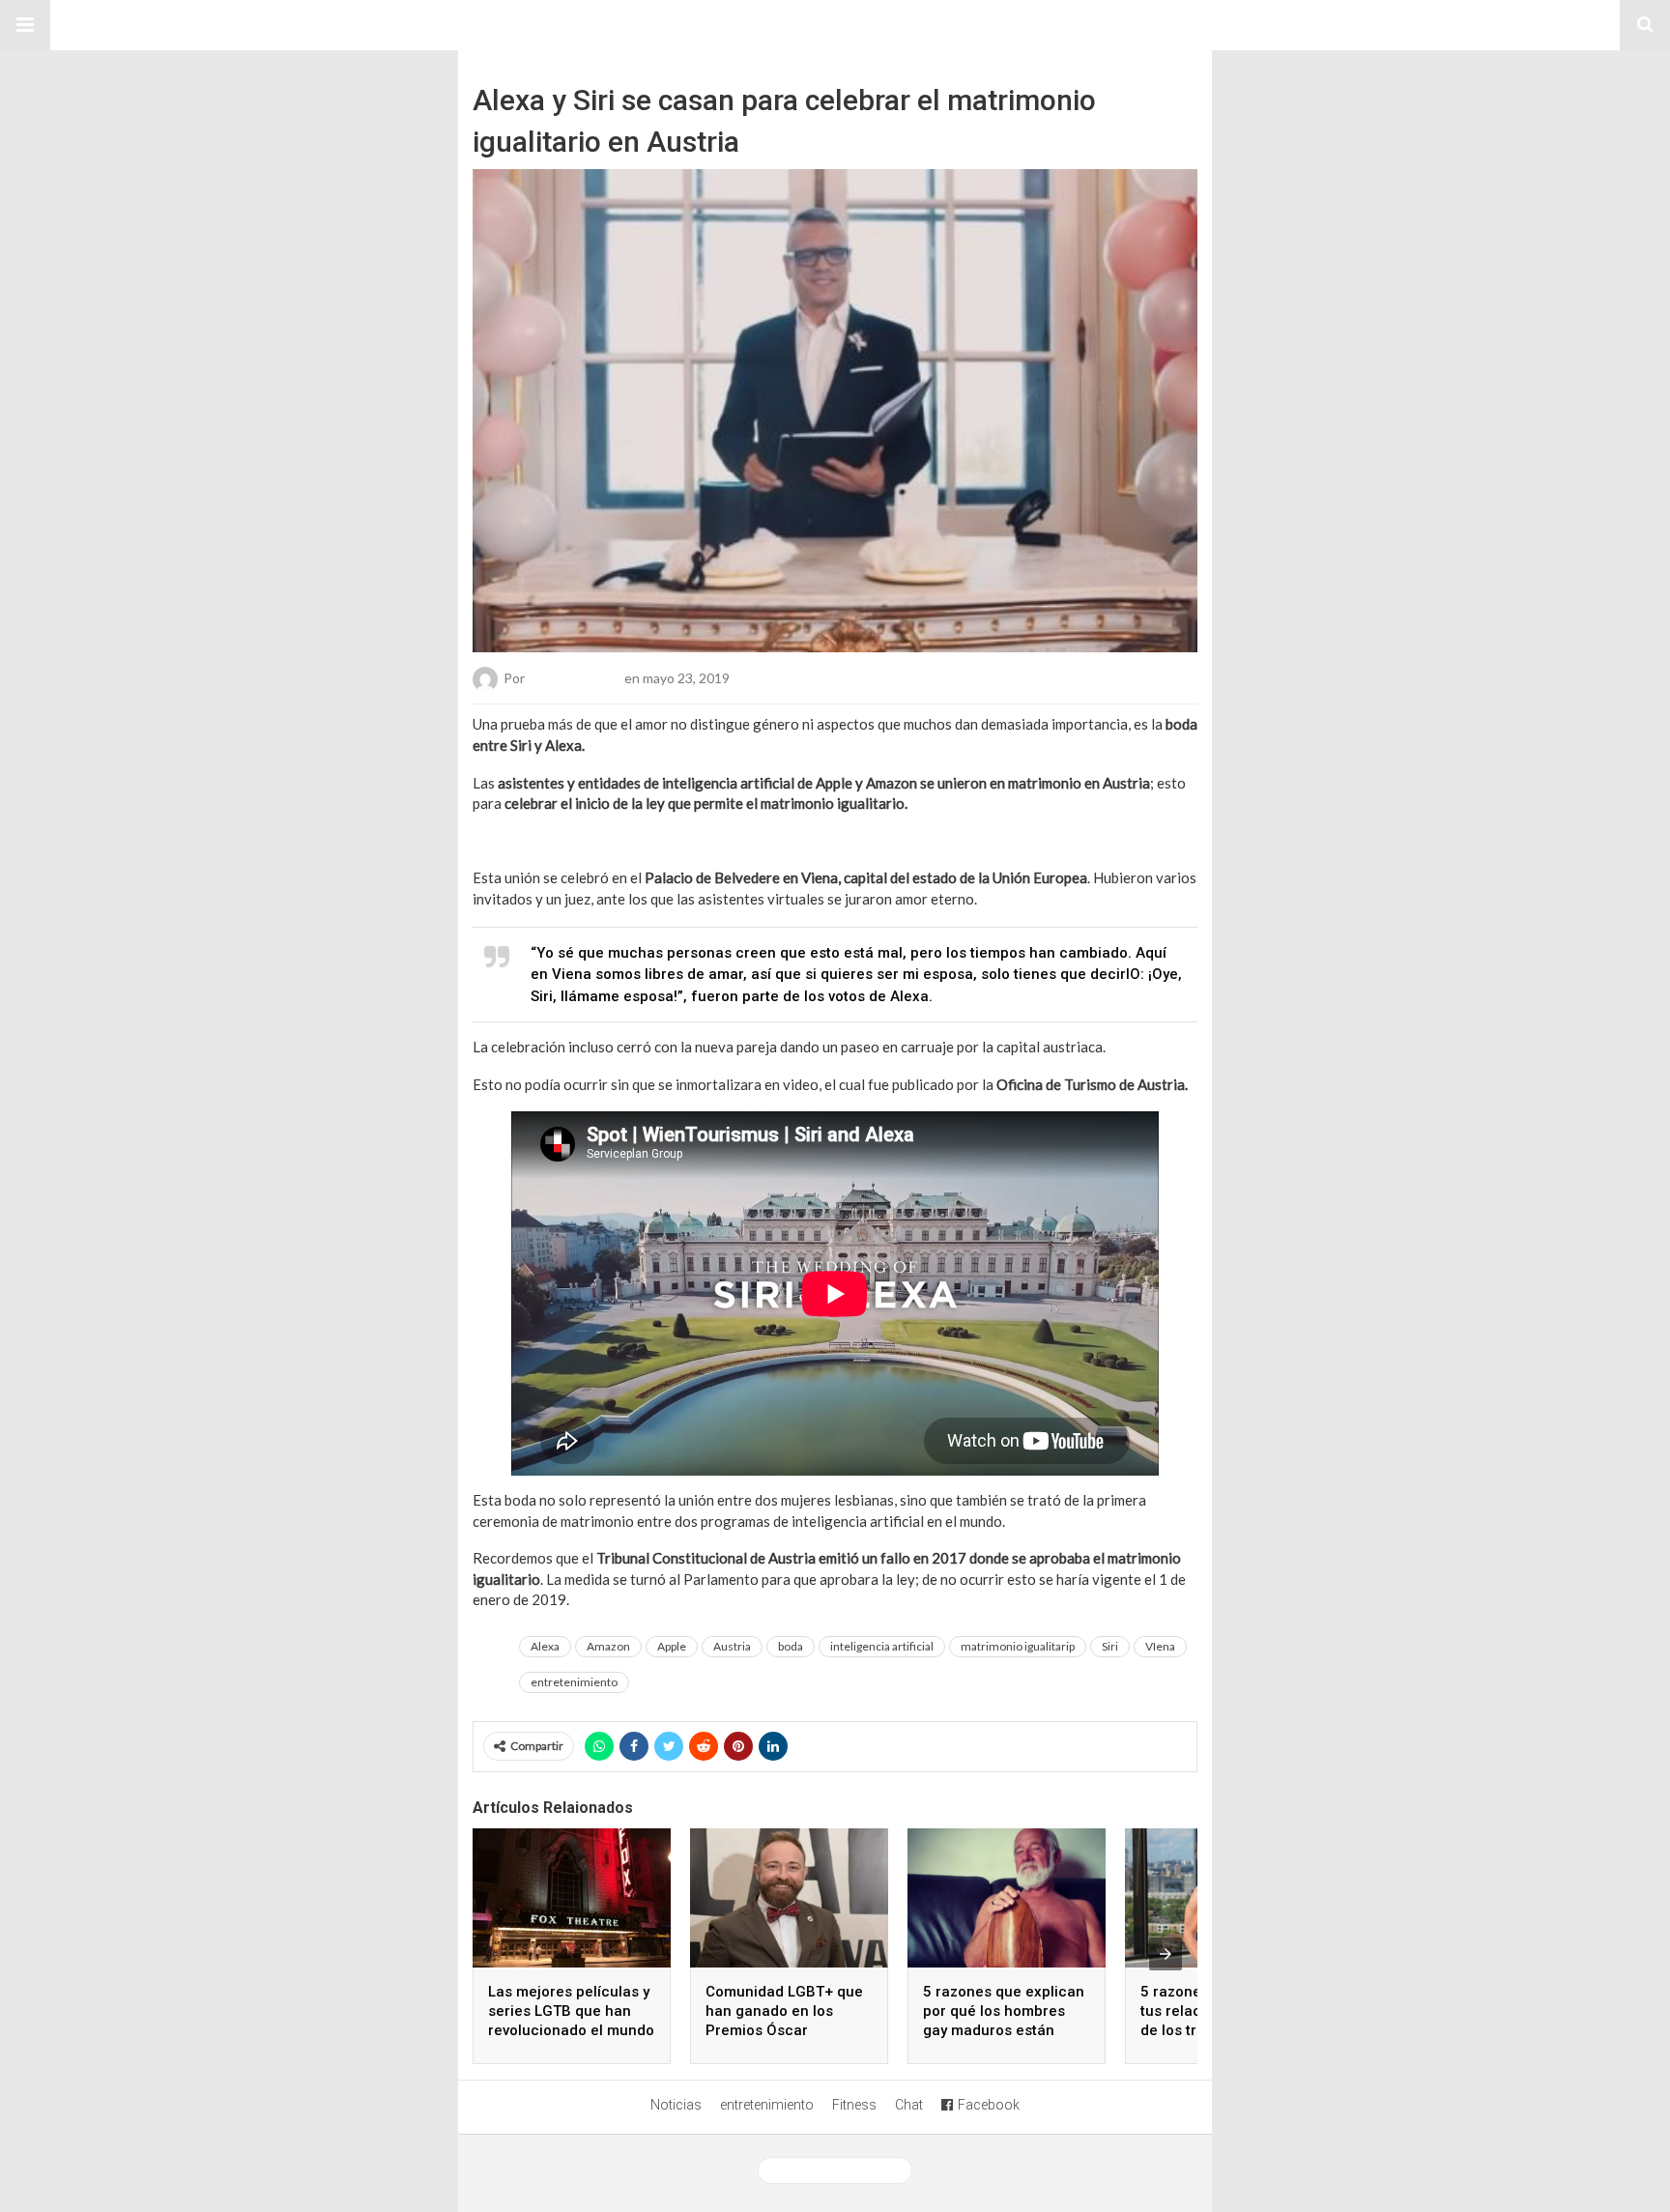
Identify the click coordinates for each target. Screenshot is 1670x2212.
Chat (909, 2105)
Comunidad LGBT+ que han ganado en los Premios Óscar (784, 2011)
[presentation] (1166, 1954)
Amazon (608, 1646)
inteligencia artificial (882, 1646)
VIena (1160, 1646)
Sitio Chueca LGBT (835, 25)
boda (791, 1646)
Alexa (545, 1646)
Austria (732, 1646)
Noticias (676, 2105)
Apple (672, 1646)
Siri (1110, 1646)
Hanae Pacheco (575, 678)
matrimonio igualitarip (1018, 1646)
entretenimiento (574, 1682)
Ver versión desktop (842, 2170)
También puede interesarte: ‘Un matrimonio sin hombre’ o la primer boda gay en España (747, 841)
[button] (25, 25)
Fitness (854, 2105)
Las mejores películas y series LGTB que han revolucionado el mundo (571, 2011)
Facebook (989, 2105)
